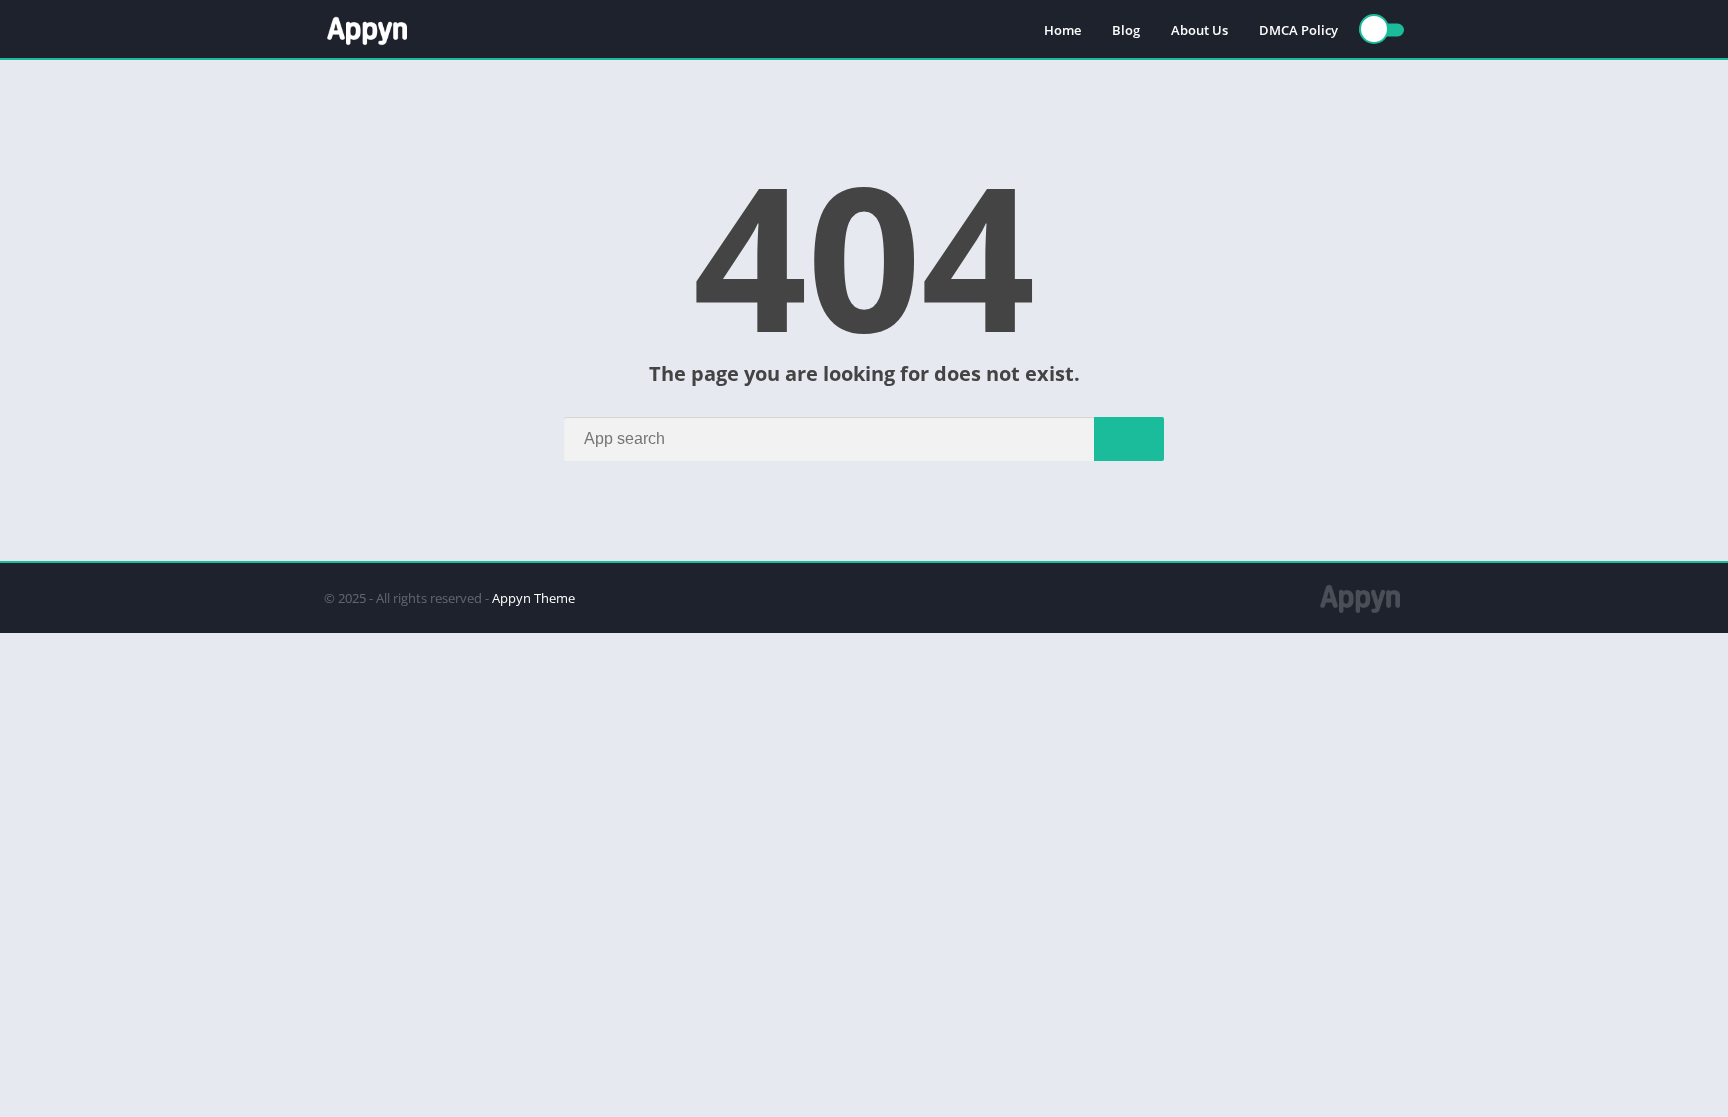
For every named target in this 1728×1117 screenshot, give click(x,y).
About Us (1199, 30)
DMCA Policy (1298, 30)
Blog (1126, 30)
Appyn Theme (533, 598)
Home (1062, 30)
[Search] (1129, 439)
